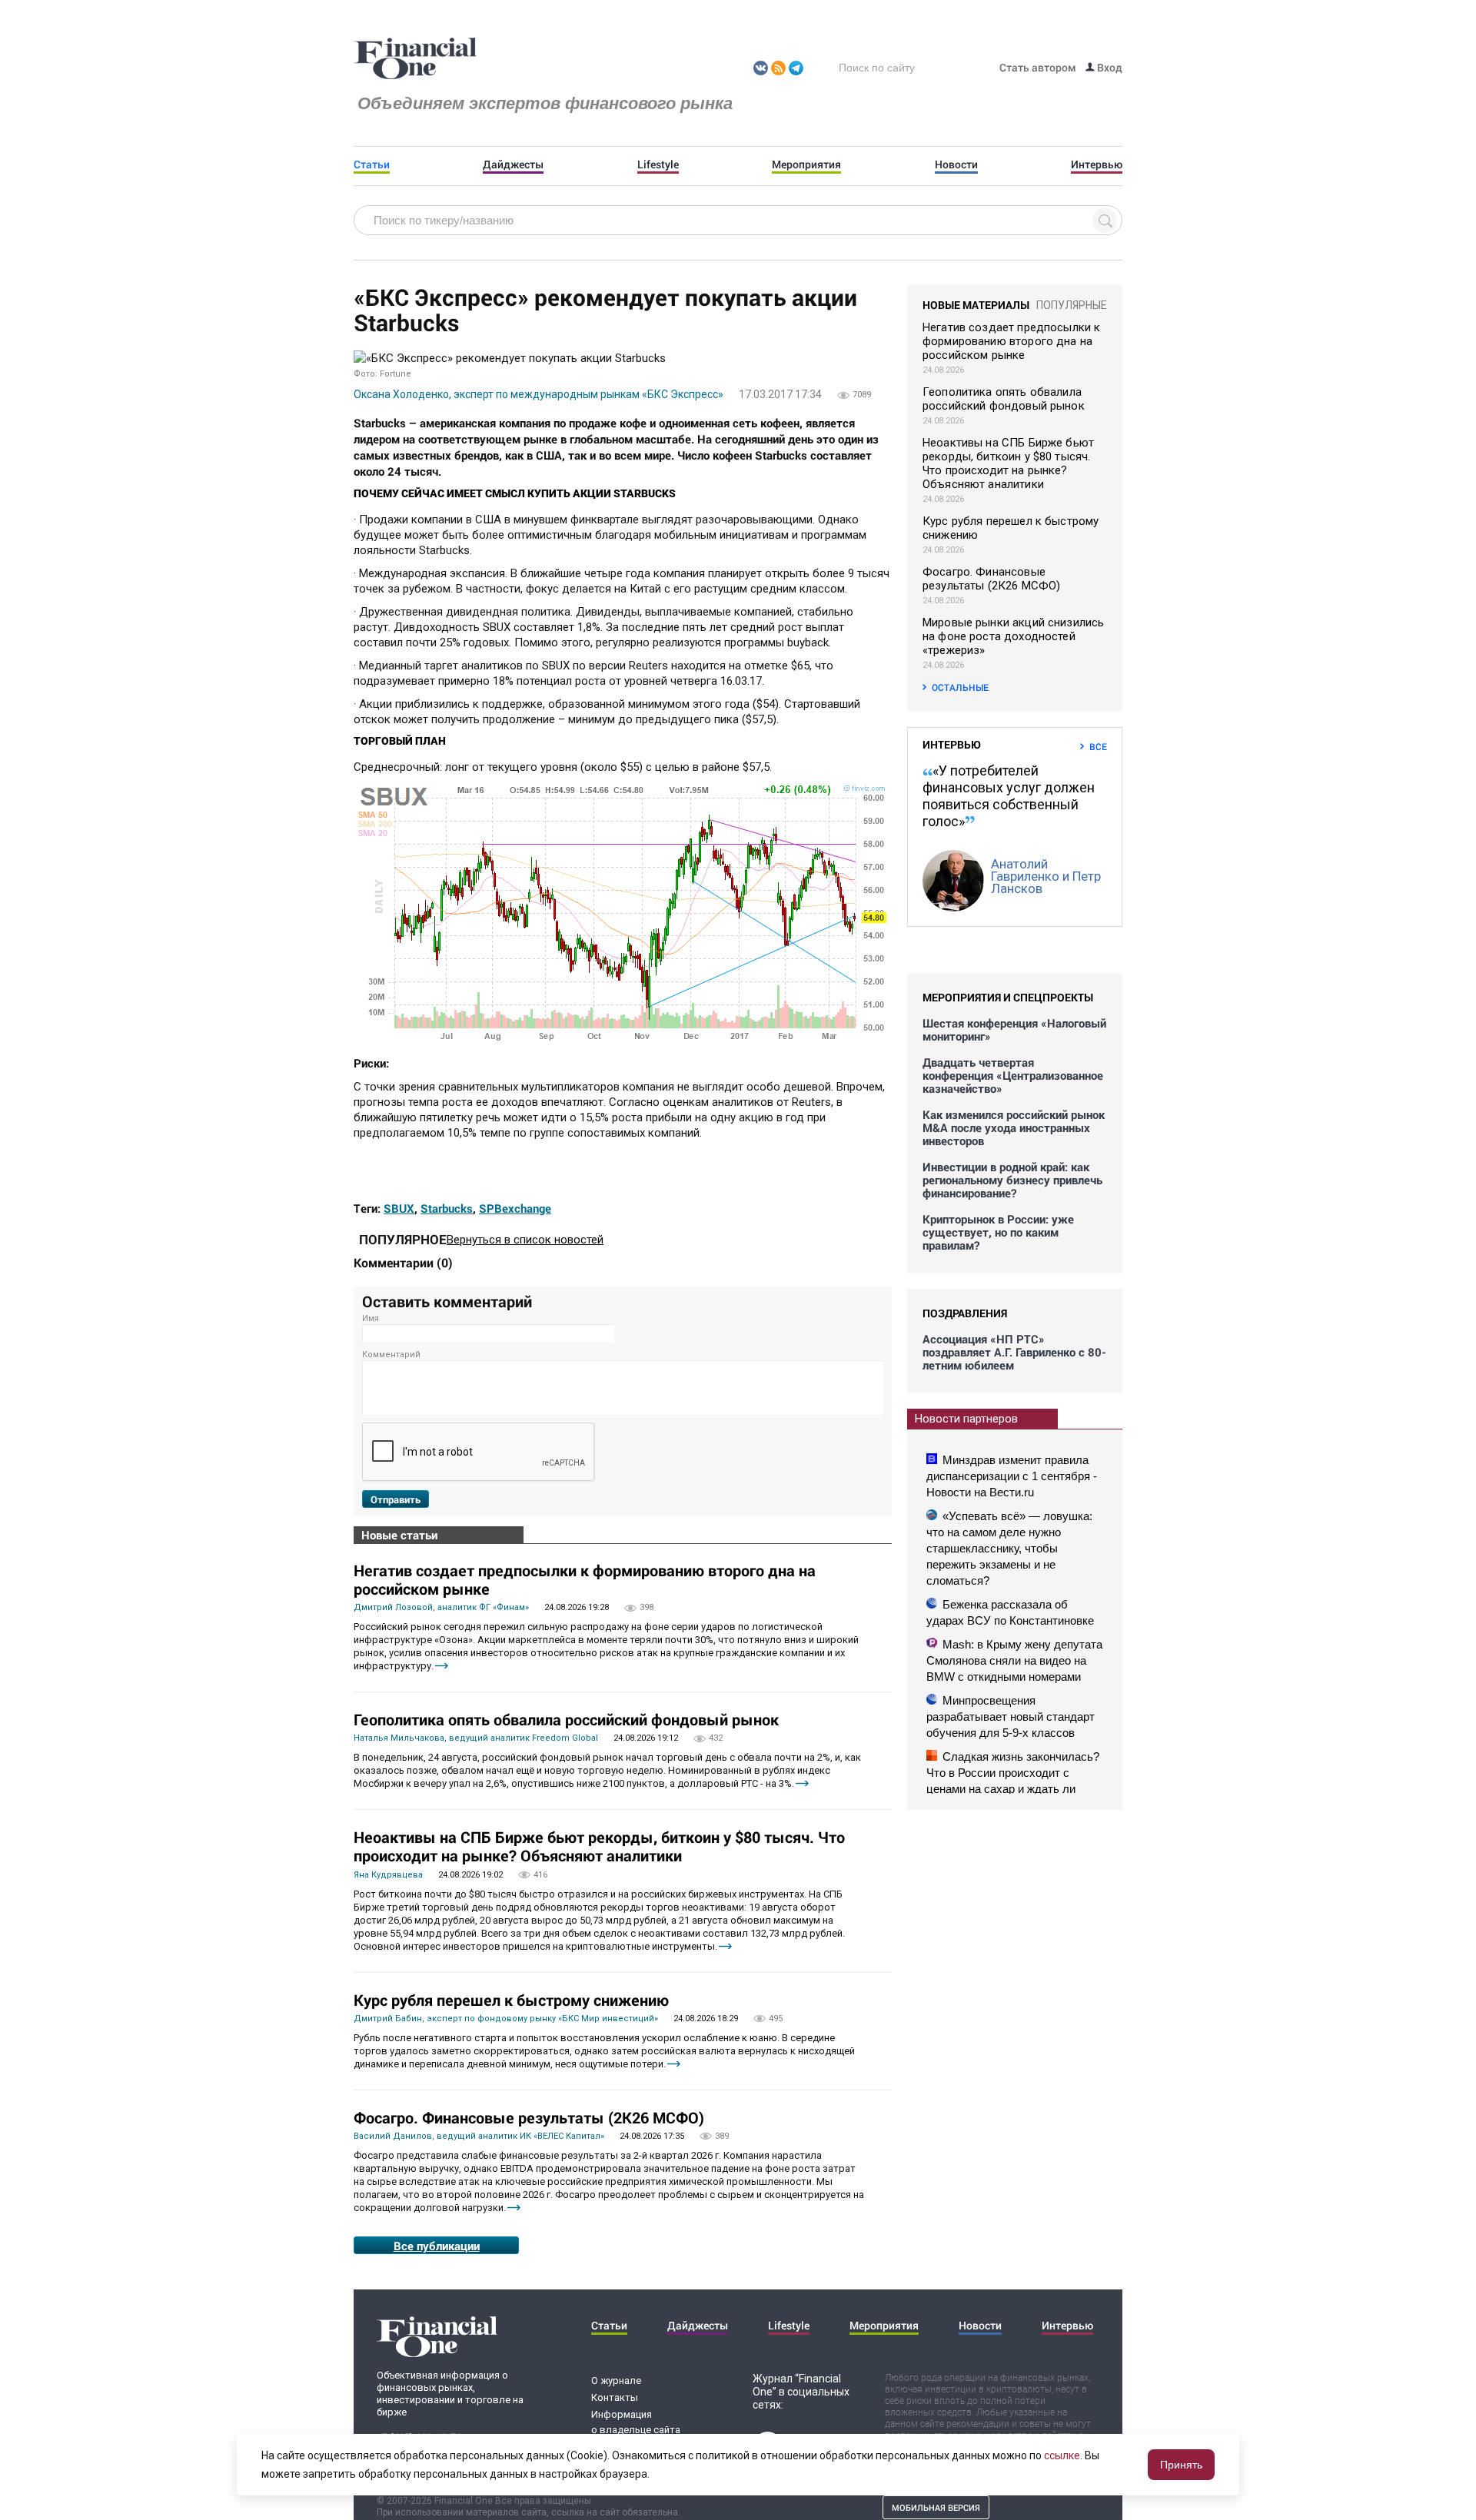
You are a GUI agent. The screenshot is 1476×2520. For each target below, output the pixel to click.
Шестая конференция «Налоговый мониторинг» (1014, 1030)
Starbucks (447, 1208)
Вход (1109, 67)
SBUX (399, 1208)
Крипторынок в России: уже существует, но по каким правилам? (998, 1232)
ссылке (1062, 2455)
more (442, 1666)
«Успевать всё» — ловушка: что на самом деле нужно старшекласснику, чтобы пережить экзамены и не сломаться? (1009, 1548)
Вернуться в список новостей (525, 1240)
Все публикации (437, 2246)
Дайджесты (513, 164)
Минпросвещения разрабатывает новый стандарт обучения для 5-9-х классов (1011, 1717)
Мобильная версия (936, 2507)
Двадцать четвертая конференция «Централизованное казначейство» (1013, 1076)
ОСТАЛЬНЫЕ (960, 687)
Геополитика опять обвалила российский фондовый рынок (566, 1719)
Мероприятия (806, 164)
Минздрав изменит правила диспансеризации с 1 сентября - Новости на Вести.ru (1012, 1476)
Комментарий (391, 1355)
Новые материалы (976, 305)
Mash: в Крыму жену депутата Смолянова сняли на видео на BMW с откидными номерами (1014, 1660)
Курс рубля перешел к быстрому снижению (511, 2000)
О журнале (616, 2381)
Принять (1181, 2465)
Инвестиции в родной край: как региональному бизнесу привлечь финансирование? (1012, 1180)
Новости (956, 164)
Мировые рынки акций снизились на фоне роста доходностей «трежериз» (1013, 636)
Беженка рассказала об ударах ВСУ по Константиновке (1010, 1612)
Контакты (615, 2397)
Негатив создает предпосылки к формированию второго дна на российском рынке (585, 1579)
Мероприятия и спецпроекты (1008, 997)
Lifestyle (658, 164)
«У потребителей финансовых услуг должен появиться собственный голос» (1009, 796)
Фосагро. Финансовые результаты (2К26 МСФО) (529, 2117)
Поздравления (965, 1313)
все (1098, 746)
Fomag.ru (415, 59)
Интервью (1097, 164)
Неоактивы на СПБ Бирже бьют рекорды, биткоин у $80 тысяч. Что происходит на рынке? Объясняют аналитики (599, 1846)
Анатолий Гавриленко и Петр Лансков (1046, 876)
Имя (371, 1318)
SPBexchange (515, 1208)
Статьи (372, 164)
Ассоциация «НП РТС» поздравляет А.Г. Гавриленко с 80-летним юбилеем (1014, 1352)
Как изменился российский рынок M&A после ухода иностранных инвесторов (1014, 1128)
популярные (1072, 305)
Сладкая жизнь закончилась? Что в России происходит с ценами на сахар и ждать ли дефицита (1013, 1781)
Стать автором (1038, 67)
